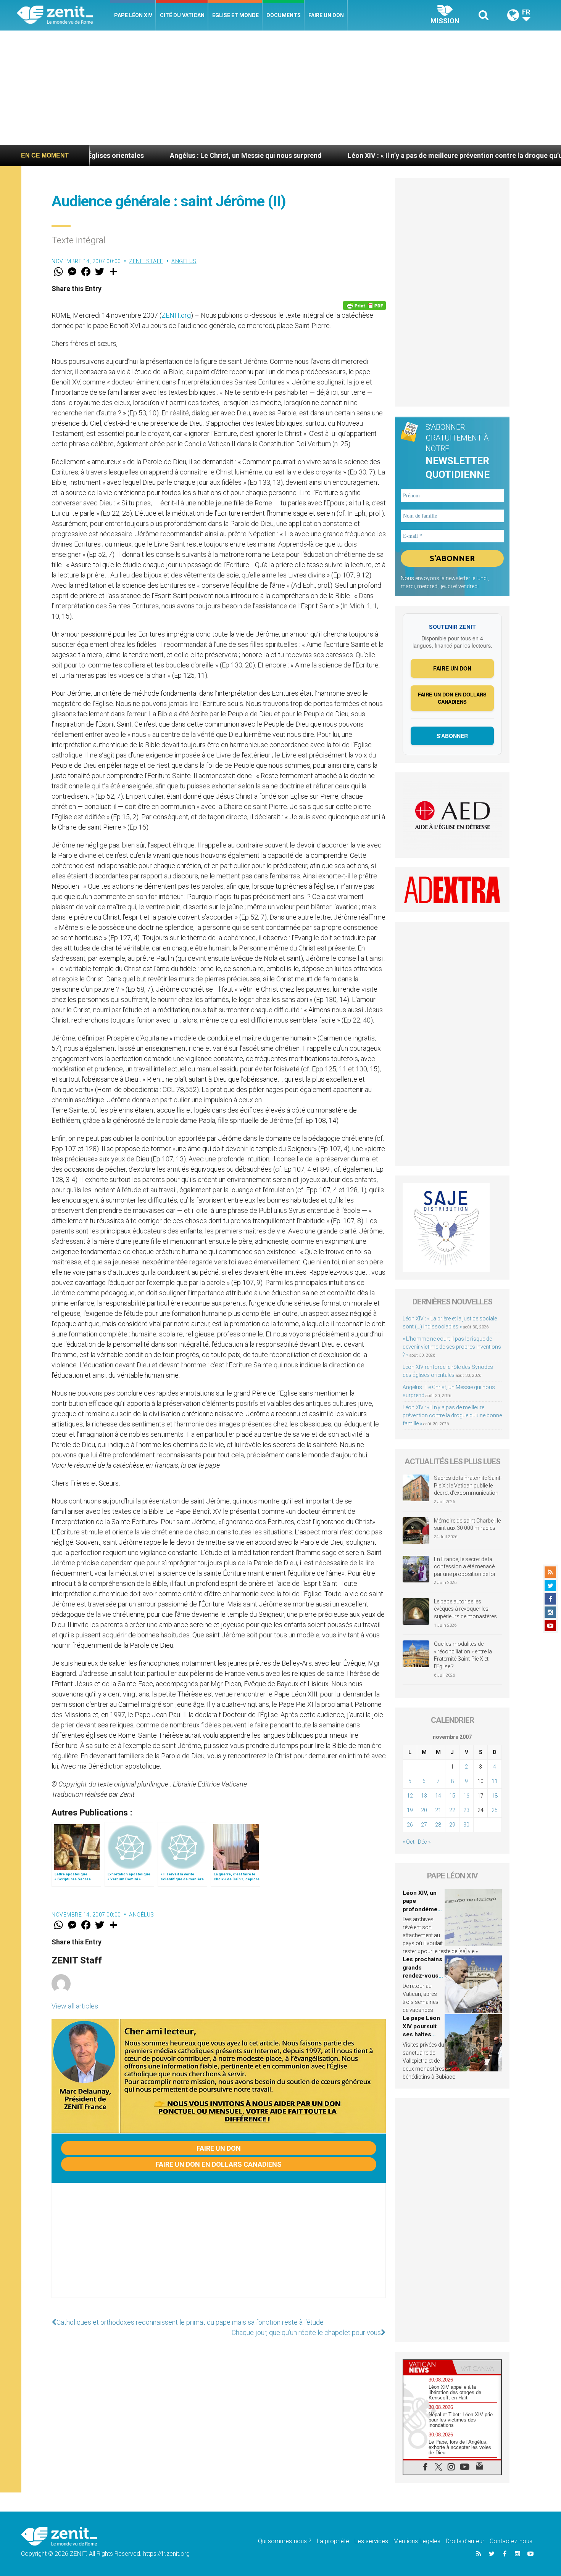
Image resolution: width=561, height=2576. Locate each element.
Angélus (184, 261)
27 (424, 1825)
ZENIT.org (176, 315)
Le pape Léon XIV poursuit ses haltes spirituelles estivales (421, 2034)
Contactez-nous (511, 2541)
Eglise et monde (235, 15)
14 (438, 1796)
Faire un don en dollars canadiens (219, 2164)
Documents (284, 15)
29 (452, 1825)
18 (495, 1796)
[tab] (428, 2367)
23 (466, 1810)
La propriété (333, 2541)
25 (495, 1810)
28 (438, 1825)
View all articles (75, 2006)
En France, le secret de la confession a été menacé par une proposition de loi (464, 1567)
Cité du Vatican (182, 15)
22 (452, 1810)
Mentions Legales (417, 2541)
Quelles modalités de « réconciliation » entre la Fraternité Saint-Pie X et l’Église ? (463, 1655)
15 (452, 1796)
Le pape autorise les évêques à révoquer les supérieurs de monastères (465, 1609)
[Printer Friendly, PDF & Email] (364, 306)
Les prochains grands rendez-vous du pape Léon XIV (422, 1976)
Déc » (424, 1842)
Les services (371, 2541)
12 (410, 1796)
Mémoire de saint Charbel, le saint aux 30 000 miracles (467, 1524)
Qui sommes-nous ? (285, 2541)
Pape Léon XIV (133, 15)
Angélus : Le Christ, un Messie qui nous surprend (148, 155)
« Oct (409, 1842)
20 (424, 1810)
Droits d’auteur (465, 2541)
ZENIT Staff (146, 261)
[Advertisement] (280, 88)
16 (466, 1796)
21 (438, 1810)
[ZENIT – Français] (64, 15)
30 (466, 1825)
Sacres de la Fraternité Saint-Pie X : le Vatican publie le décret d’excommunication (468, 1485)
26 (410, 1825)
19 (410, 1810)
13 (424, 1796)
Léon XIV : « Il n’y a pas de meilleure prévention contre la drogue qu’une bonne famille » (386, 155)
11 (495, 1781)
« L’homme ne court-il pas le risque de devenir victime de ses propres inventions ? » (452, 1347)
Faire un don (326, 15)
